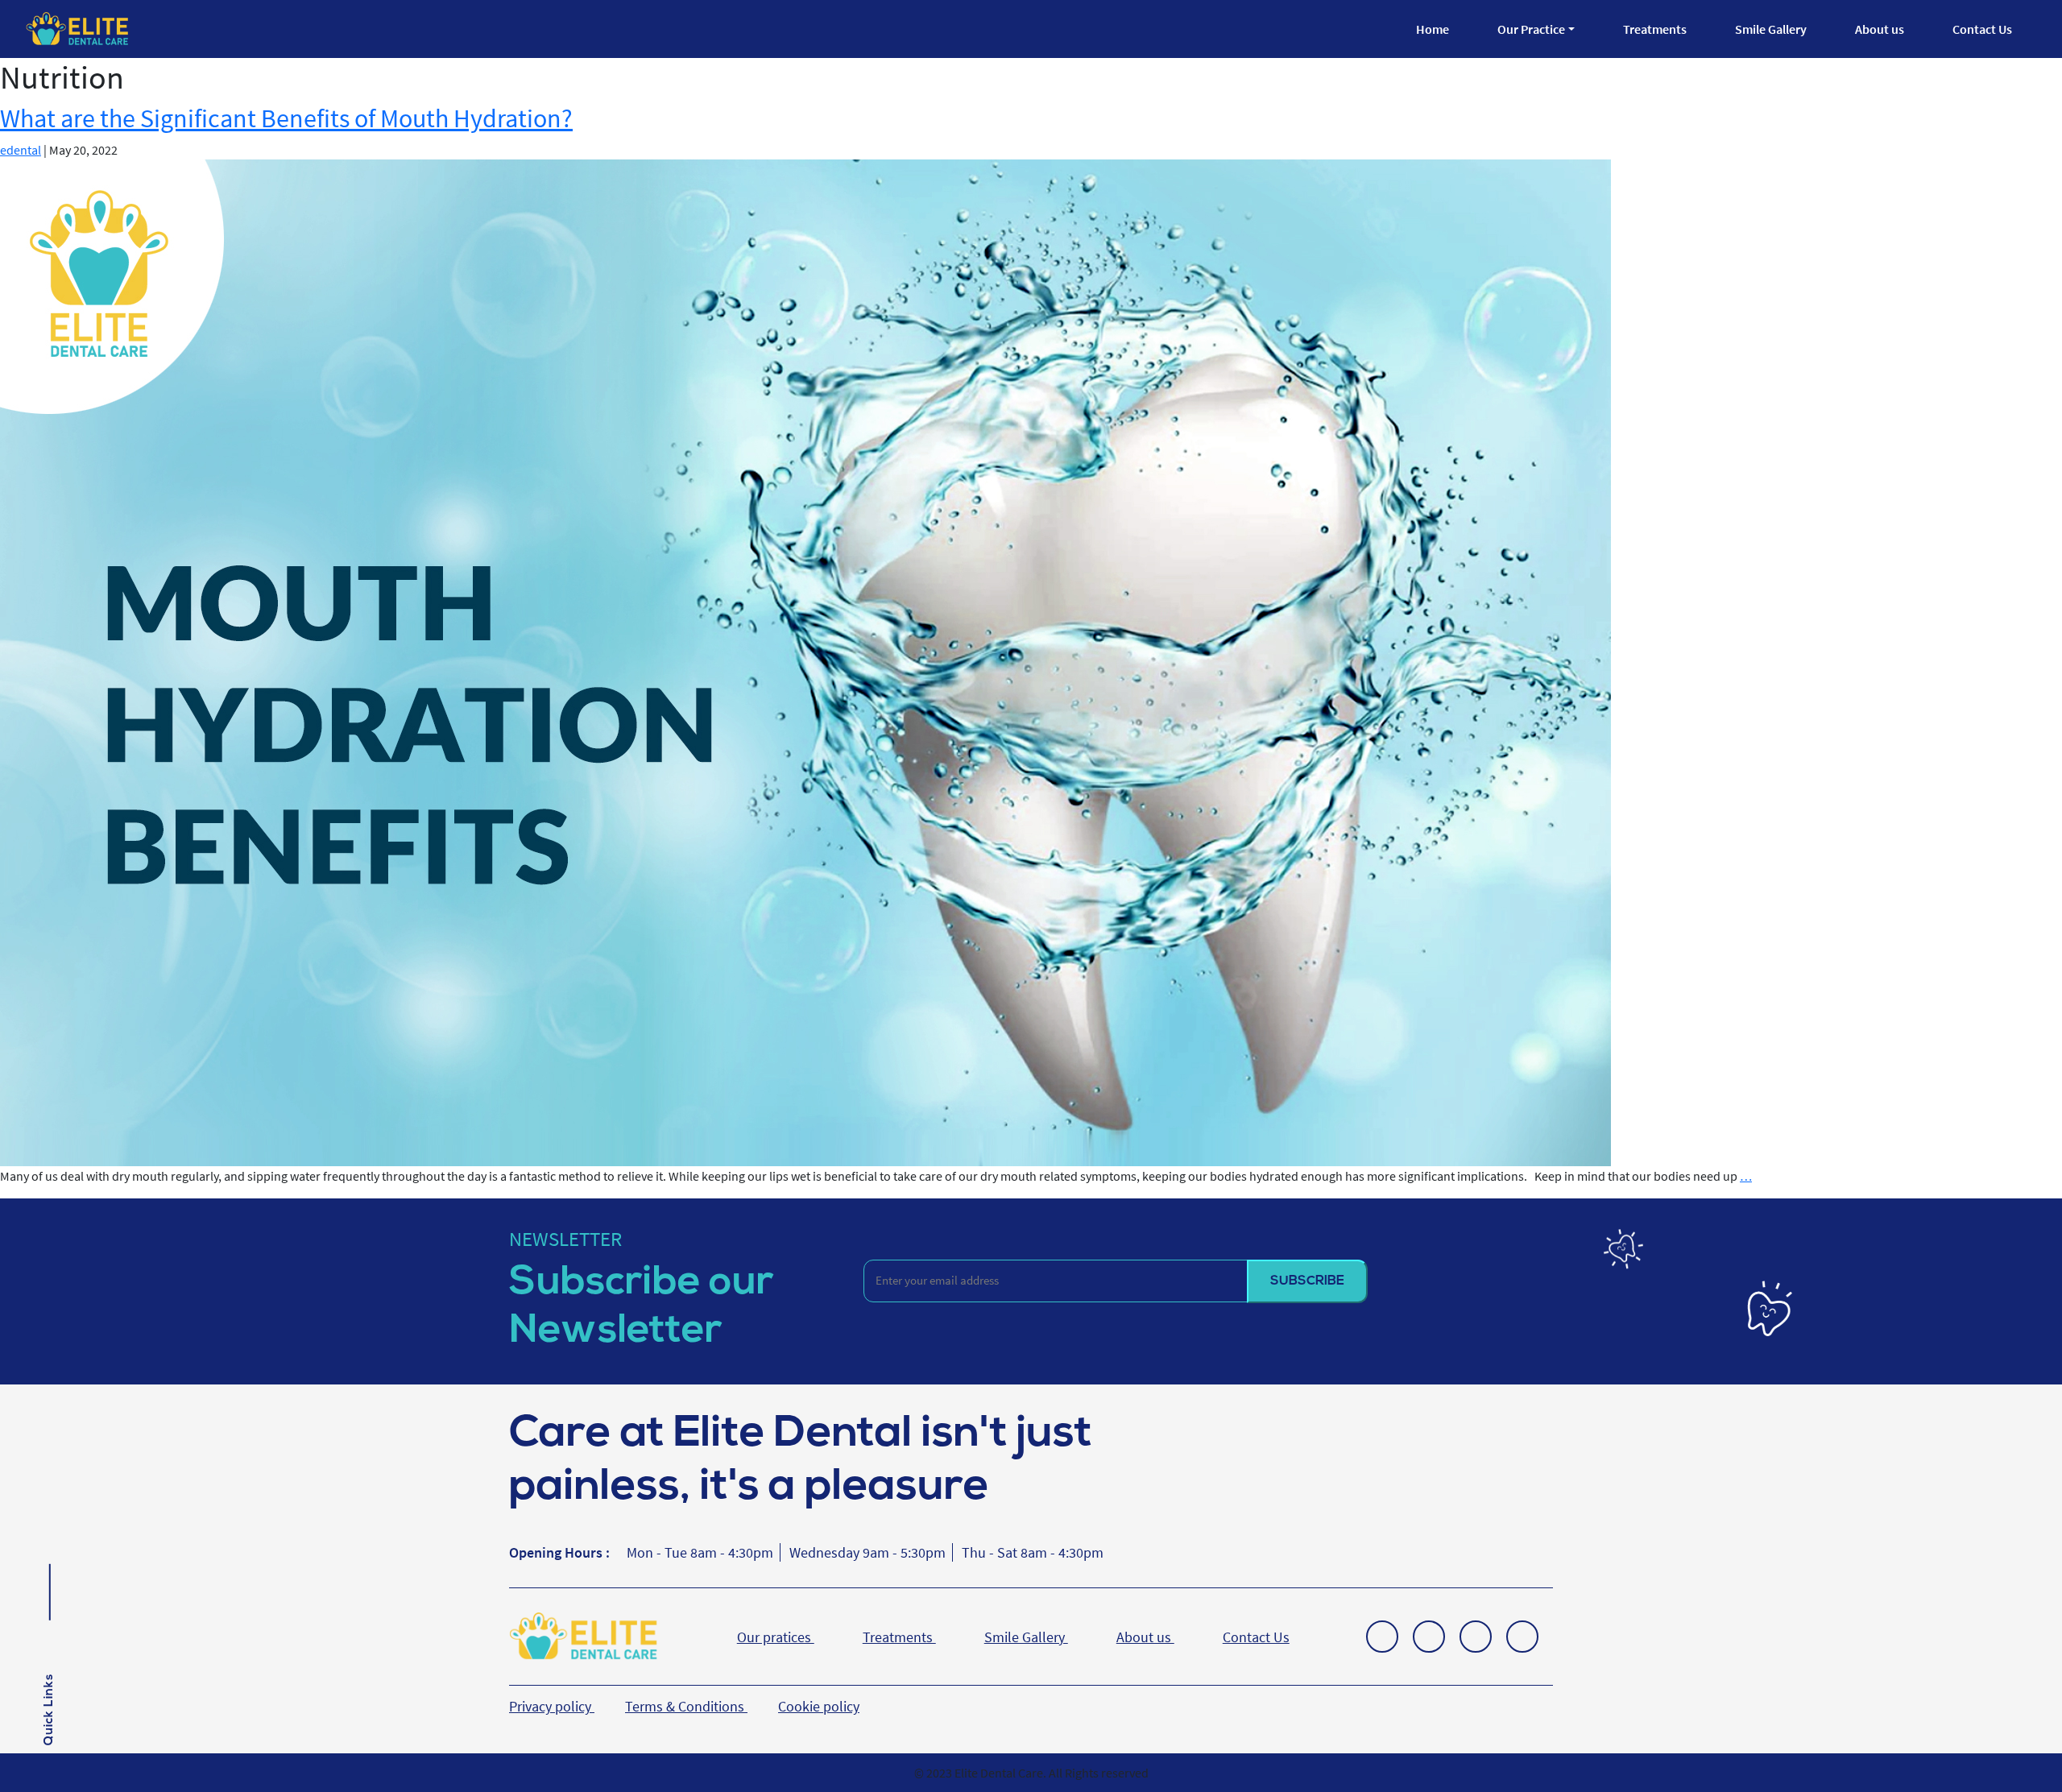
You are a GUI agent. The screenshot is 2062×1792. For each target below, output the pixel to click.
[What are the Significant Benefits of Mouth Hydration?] (805, 661)
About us (1880, 29)
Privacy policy (552, 1706)
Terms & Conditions (686, 1706)
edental (21, 150)
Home (1433, 29)
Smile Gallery (1771, 29)
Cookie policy (819, 1706)
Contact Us (1982, 29)
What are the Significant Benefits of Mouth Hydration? (286, 118)
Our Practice (1531, 29)
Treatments (1655, 29)
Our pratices (776, 1637)
